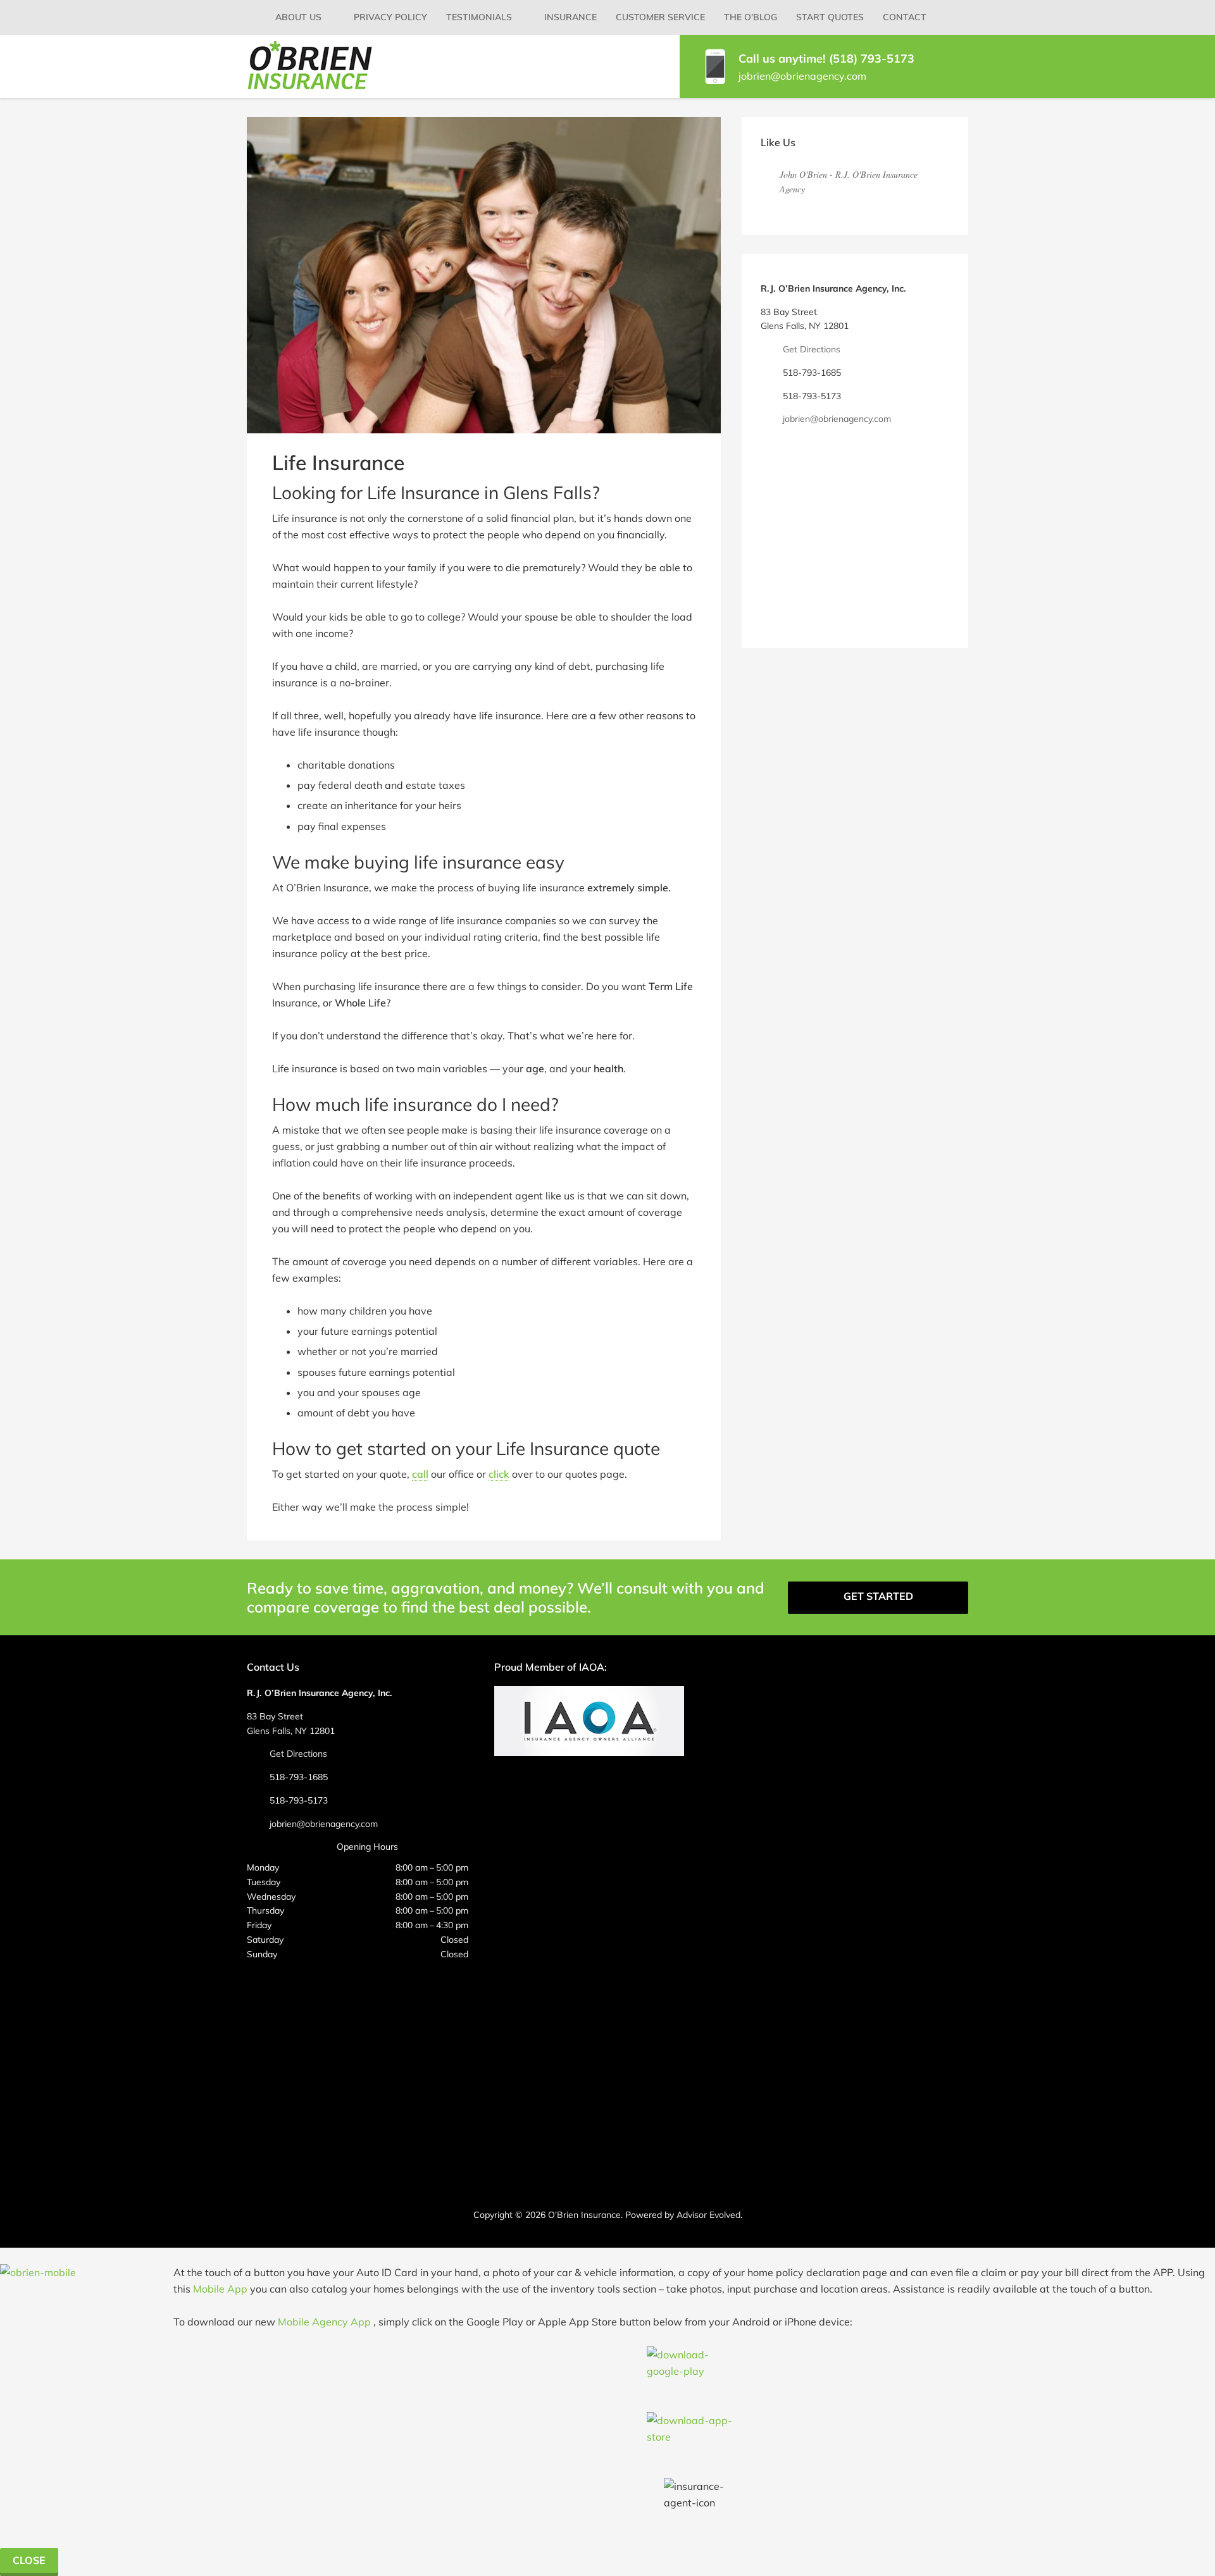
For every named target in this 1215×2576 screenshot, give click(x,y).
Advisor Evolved (708, 2215)
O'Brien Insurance (584, 2215)
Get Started (878, 1596)
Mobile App (220, 2289)
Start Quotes (830, 17)
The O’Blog (751, 17)
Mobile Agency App (324, 2322)
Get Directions (812, 349)
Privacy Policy (390, 17)
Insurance (570, 17)
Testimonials (479, 17)
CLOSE (29, 2560)
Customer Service (660, 17)
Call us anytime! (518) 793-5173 (826, 59)
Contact (905, 17)
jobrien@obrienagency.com (802, 76)
